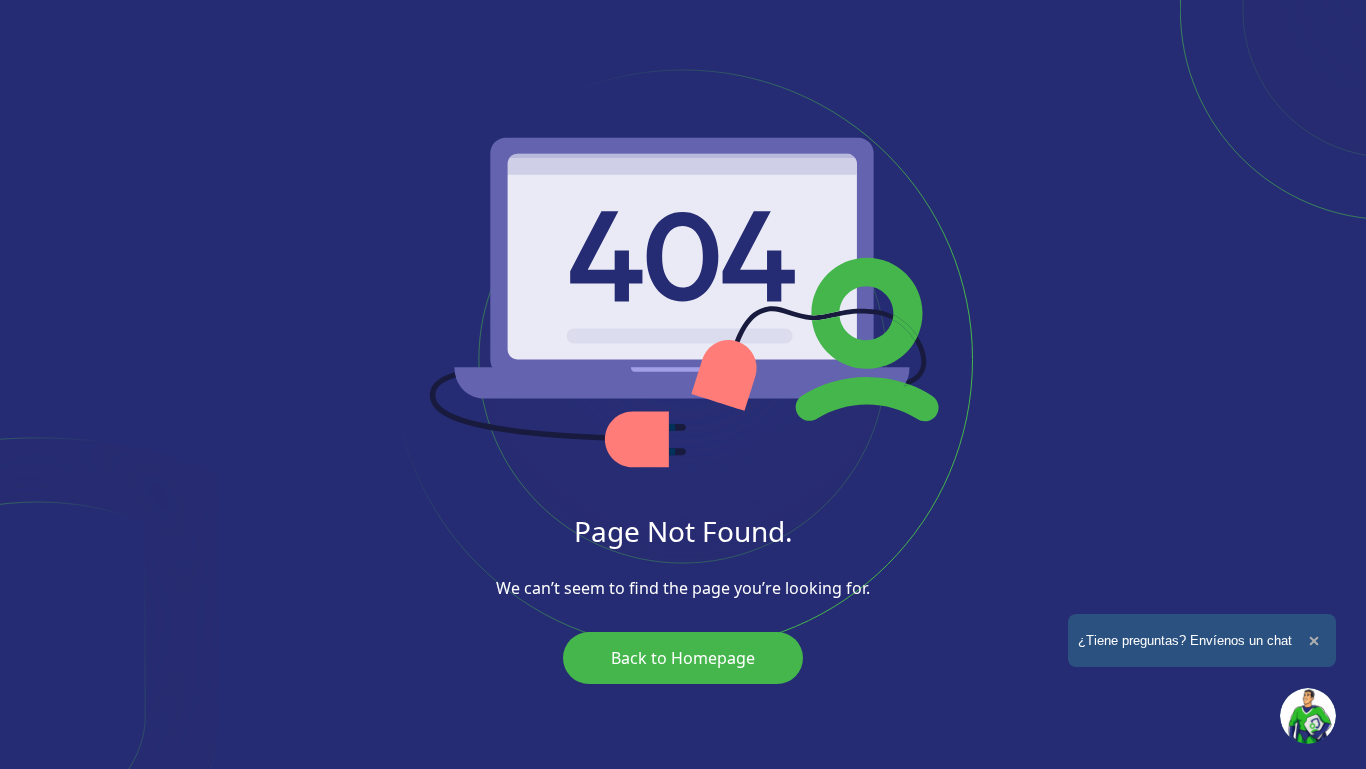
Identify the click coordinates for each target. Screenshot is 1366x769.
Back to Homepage (683, 658)
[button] (1308, 716)
